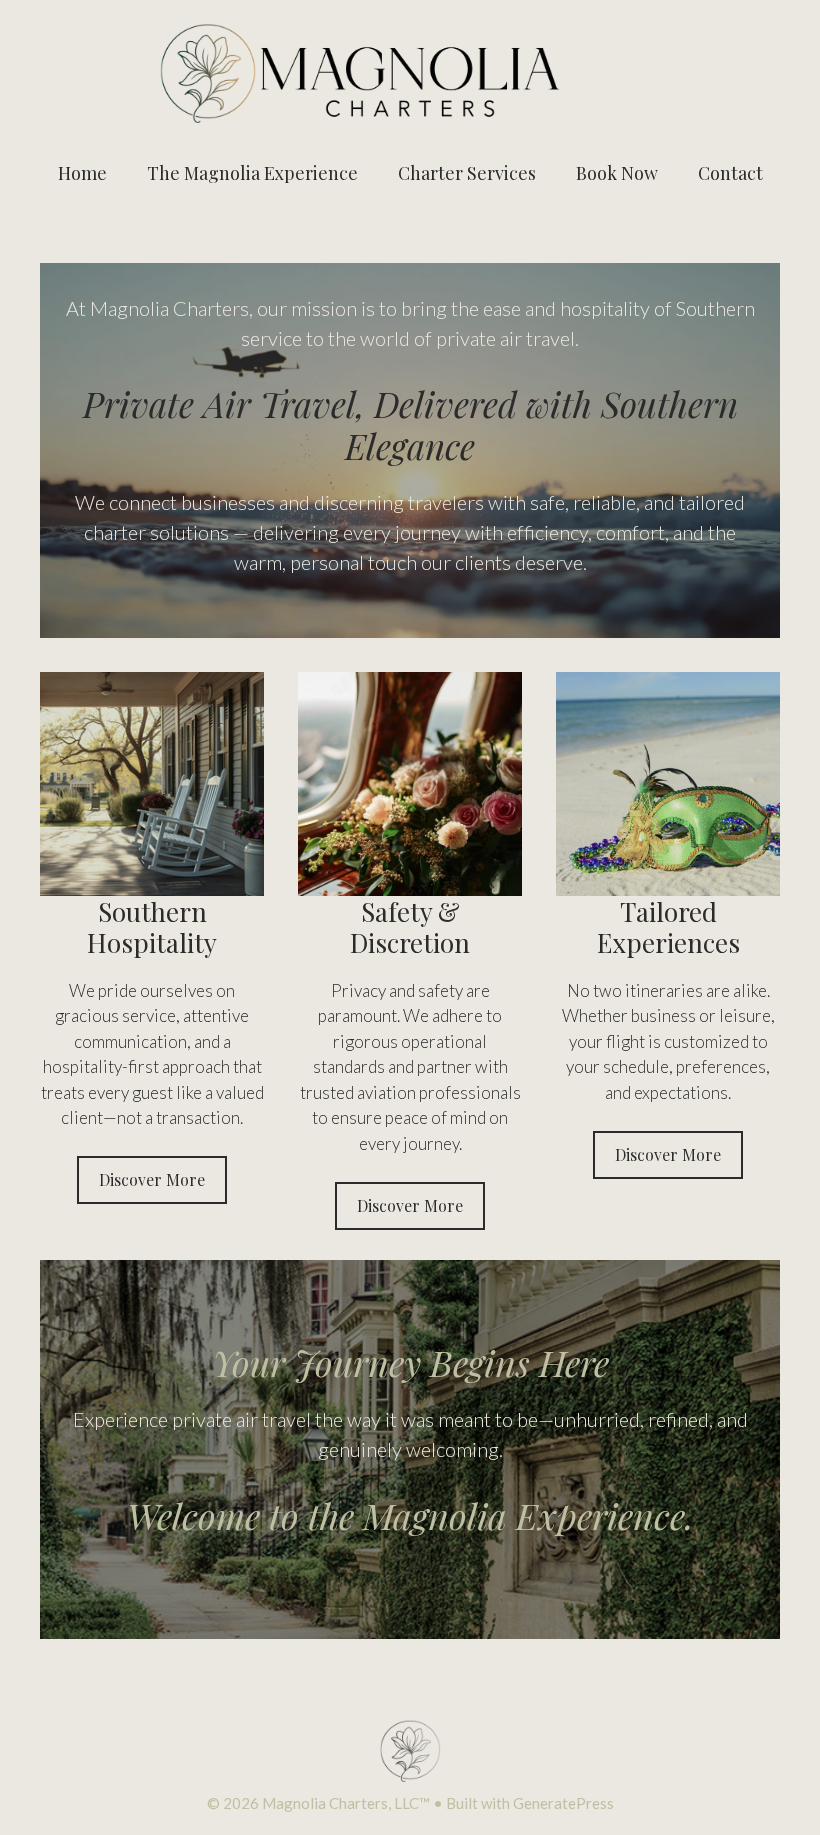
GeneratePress (563, 1803)
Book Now (617, 173)
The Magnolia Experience (252, 173)
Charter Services (467, 173)
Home (82, 173)
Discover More (152, 1179)
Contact (730, 173)
